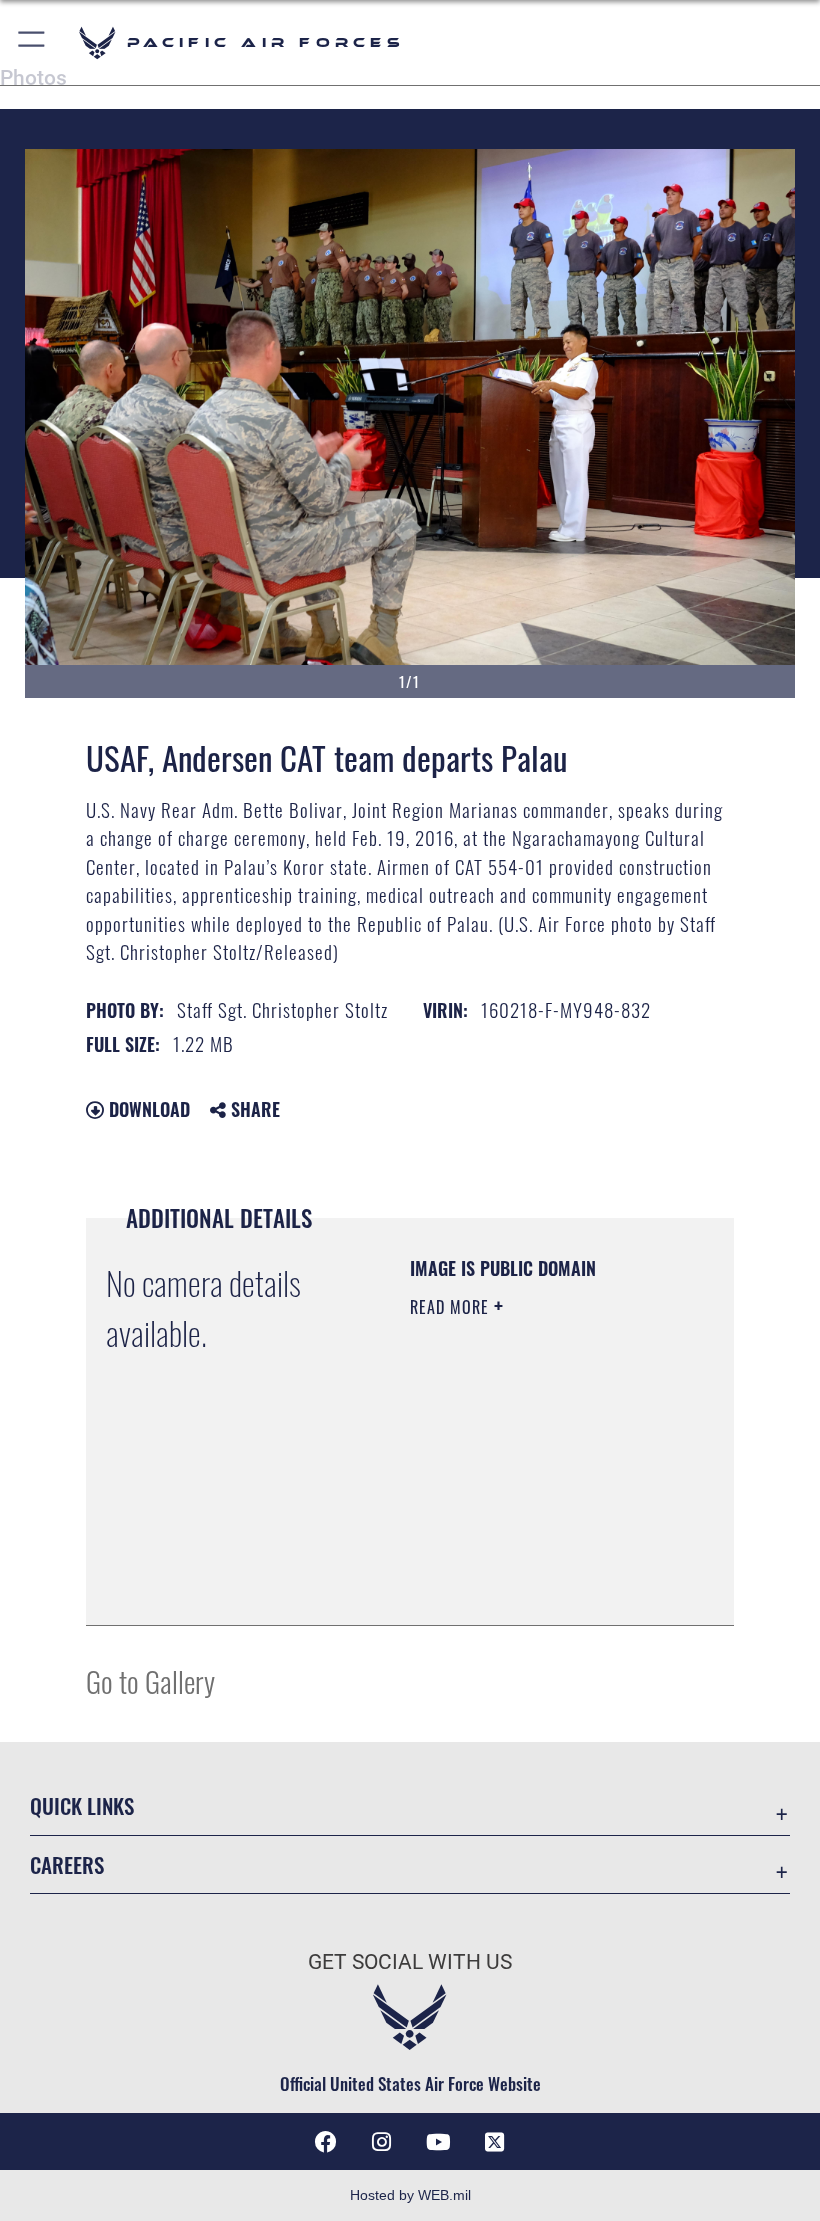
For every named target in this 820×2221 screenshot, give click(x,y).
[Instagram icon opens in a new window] (382, 2142)
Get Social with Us (410, 1962)
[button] (32, 42)
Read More (452, 1307)
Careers (67, 1864)
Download (147, 1109)
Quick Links (82, 1805)
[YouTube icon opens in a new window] (438, 2142)
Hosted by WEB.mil (410, 2195)
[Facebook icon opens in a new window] (326, 2142)
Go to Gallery (150, 1680)
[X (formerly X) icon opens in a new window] (494, 2142)
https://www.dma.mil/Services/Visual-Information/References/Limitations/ (531, 1560)
